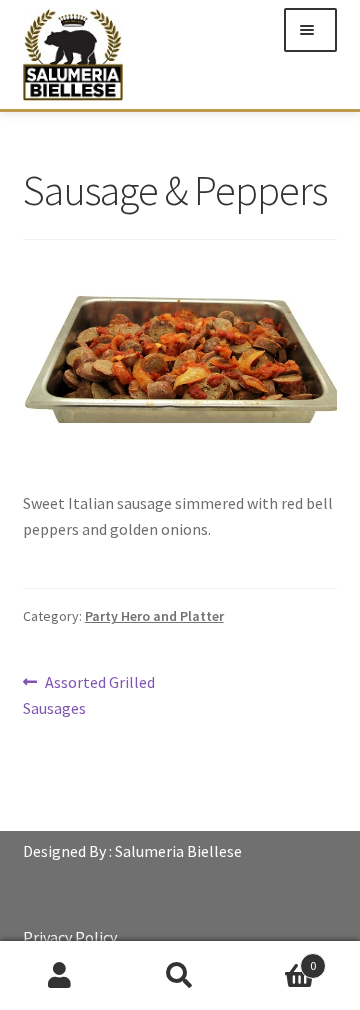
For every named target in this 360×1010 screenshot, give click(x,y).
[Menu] (310, 30)
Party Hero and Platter (154, 616)
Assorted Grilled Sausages (89, 694)
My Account (60, 976)
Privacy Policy (70, 937)
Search (180, 976)
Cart (278, 958)
